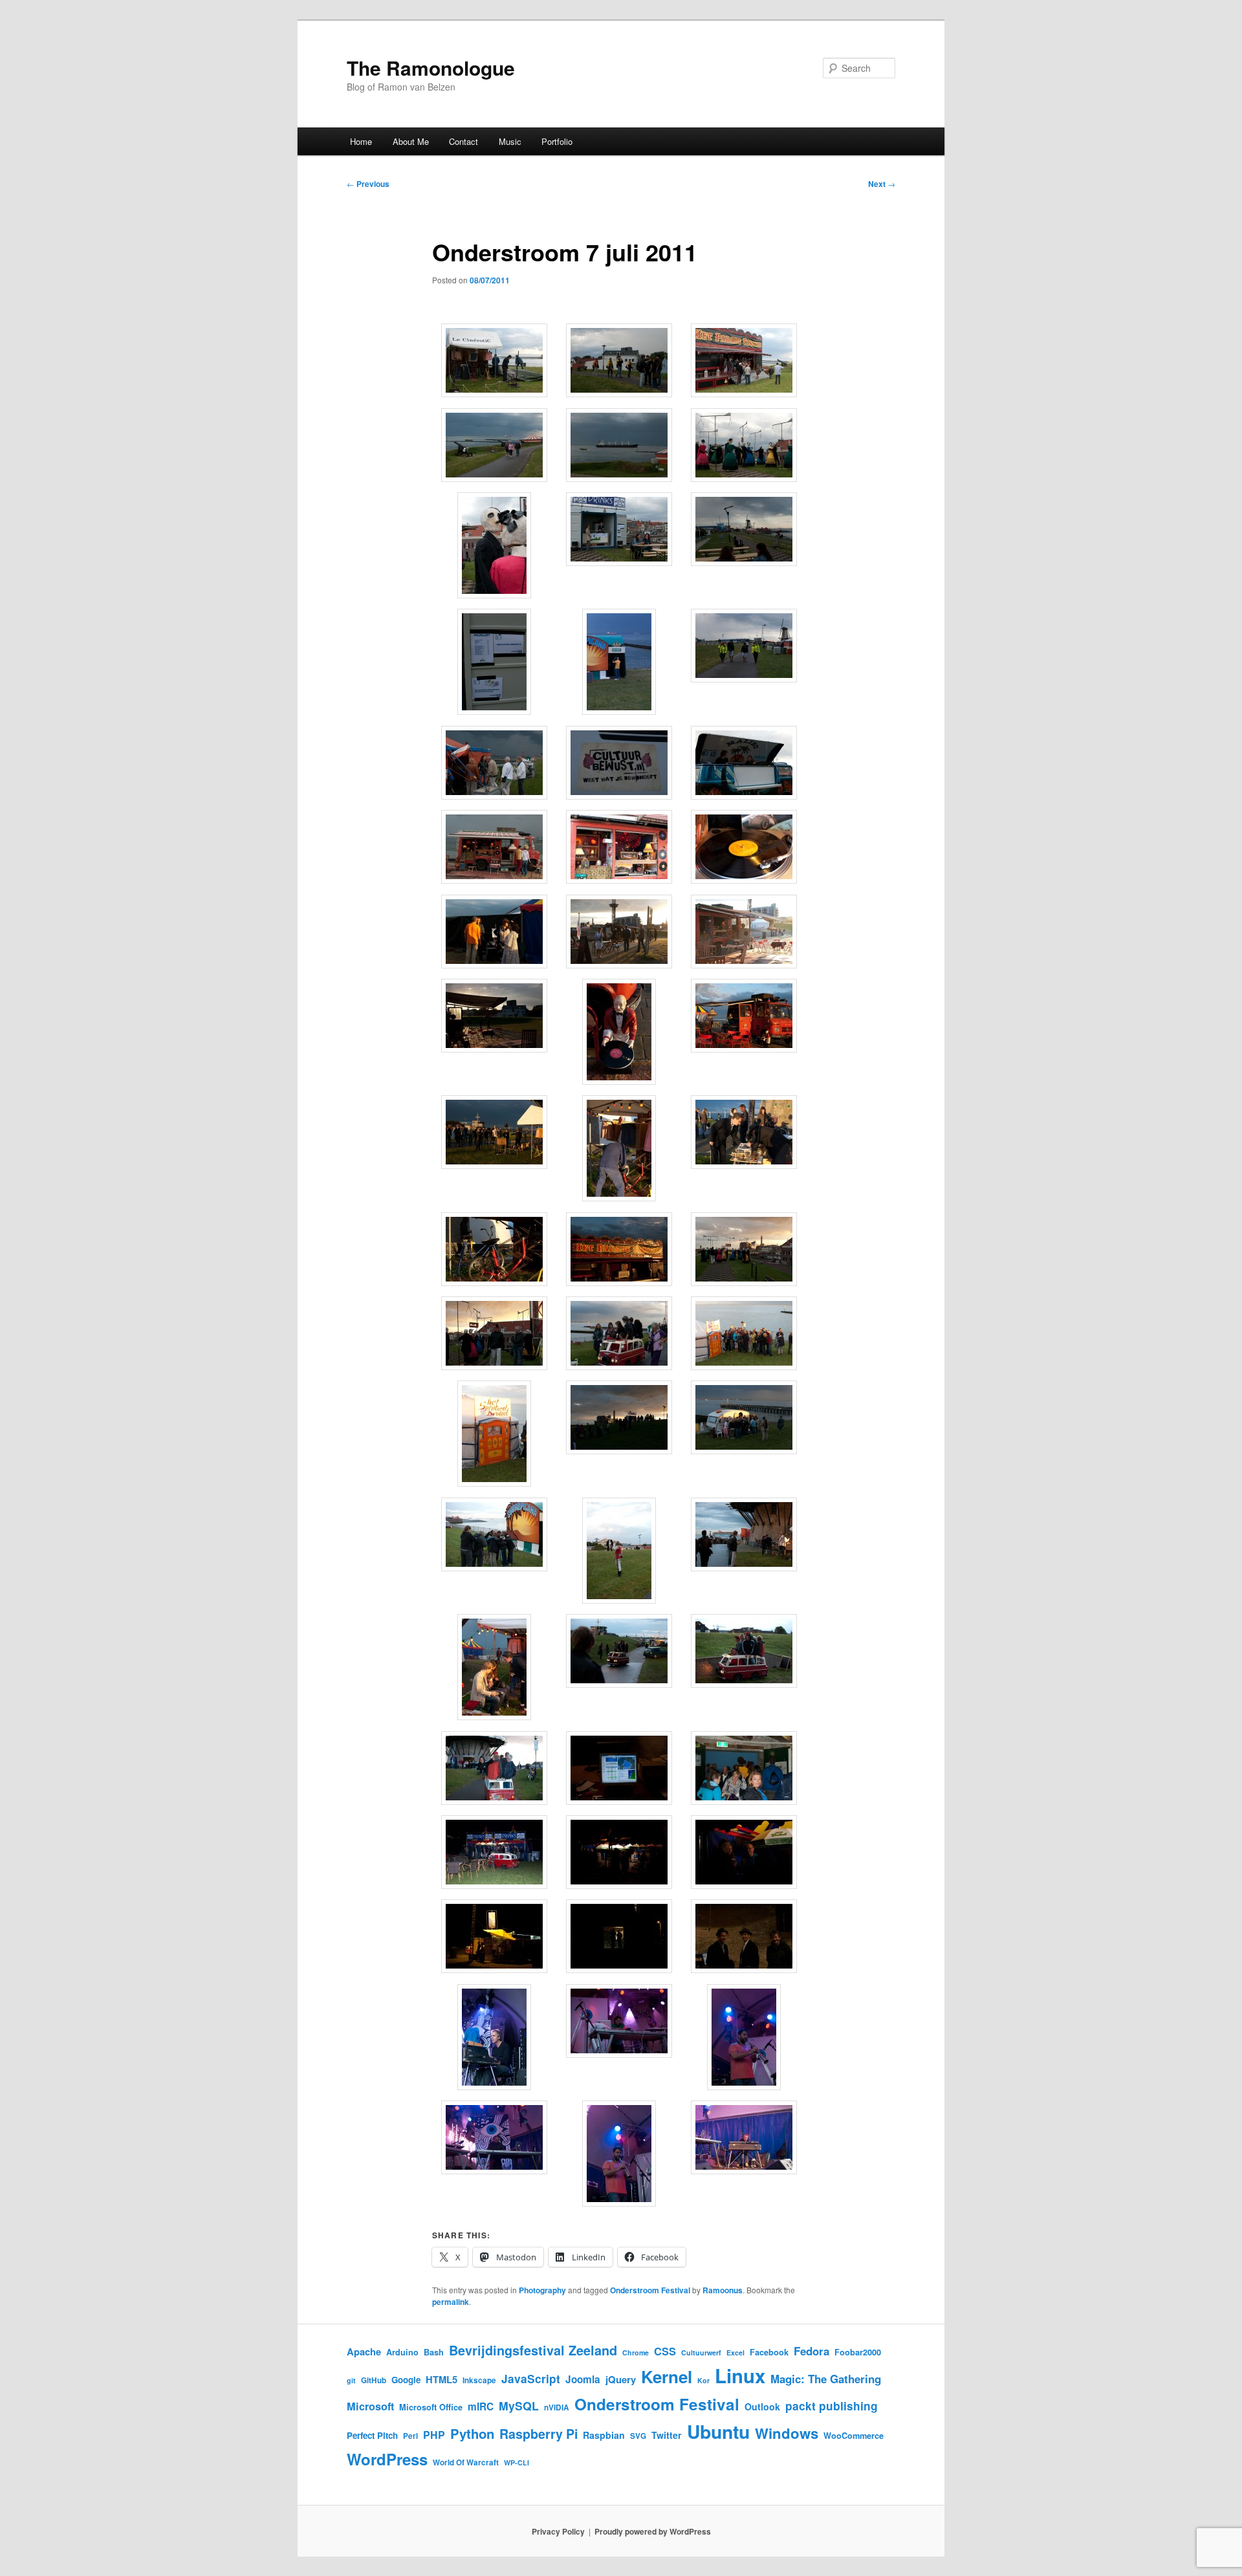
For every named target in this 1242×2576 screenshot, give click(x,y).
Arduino (402, 2352)
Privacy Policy (558, 2531)
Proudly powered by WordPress (653, 2531)
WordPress (387, 2459)
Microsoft (370, 2406)
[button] (495, 362)
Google (406, 2380)
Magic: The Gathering (826, 2379)
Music (510, 141)
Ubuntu (718, 2431)
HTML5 (441, 2379)
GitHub (374, 2380)
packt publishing (832, 2406)
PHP (434, 2435)
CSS (665, 2351)
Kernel (667, 2376)
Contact (463, 141)
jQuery (621, 2379)
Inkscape (479, 2380)
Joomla (583, 2379)
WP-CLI (517, 2462)
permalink (451, 2302)
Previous (368, 184)
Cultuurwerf (701, 2352)
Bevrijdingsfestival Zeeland (533, 2350)
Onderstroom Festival (650, 2290)
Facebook (769, 2352)
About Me (411, 141)
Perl (410, 2436)
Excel (735, 2352)
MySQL (519, 2406)
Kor (703, 2380)
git (351, 2380)
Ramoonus (723, 2290)
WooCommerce (854, 2436)
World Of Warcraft (466, 2462)
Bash (434, 2352)
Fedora (812, 2351)
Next (882, 184)
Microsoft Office (431, 2407)
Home (361, 141)
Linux (740, 2375)
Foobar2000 (858, 2352)
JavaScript (531, 2378)
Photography (542, 2290)
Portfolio (557, 141)
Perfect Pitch (372, 2435)
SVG (638, 2436)
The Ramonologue (431, 68)
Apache (364, 2352)
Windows (787, 2433)
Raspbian (604, 2435)
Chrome (636, 2352)
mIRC (481, 2407)
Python (472, 2433)
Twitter (667, 2435)
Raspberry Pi (539, 2434)
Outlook (762, 2407)
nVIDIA (557, 2407)
